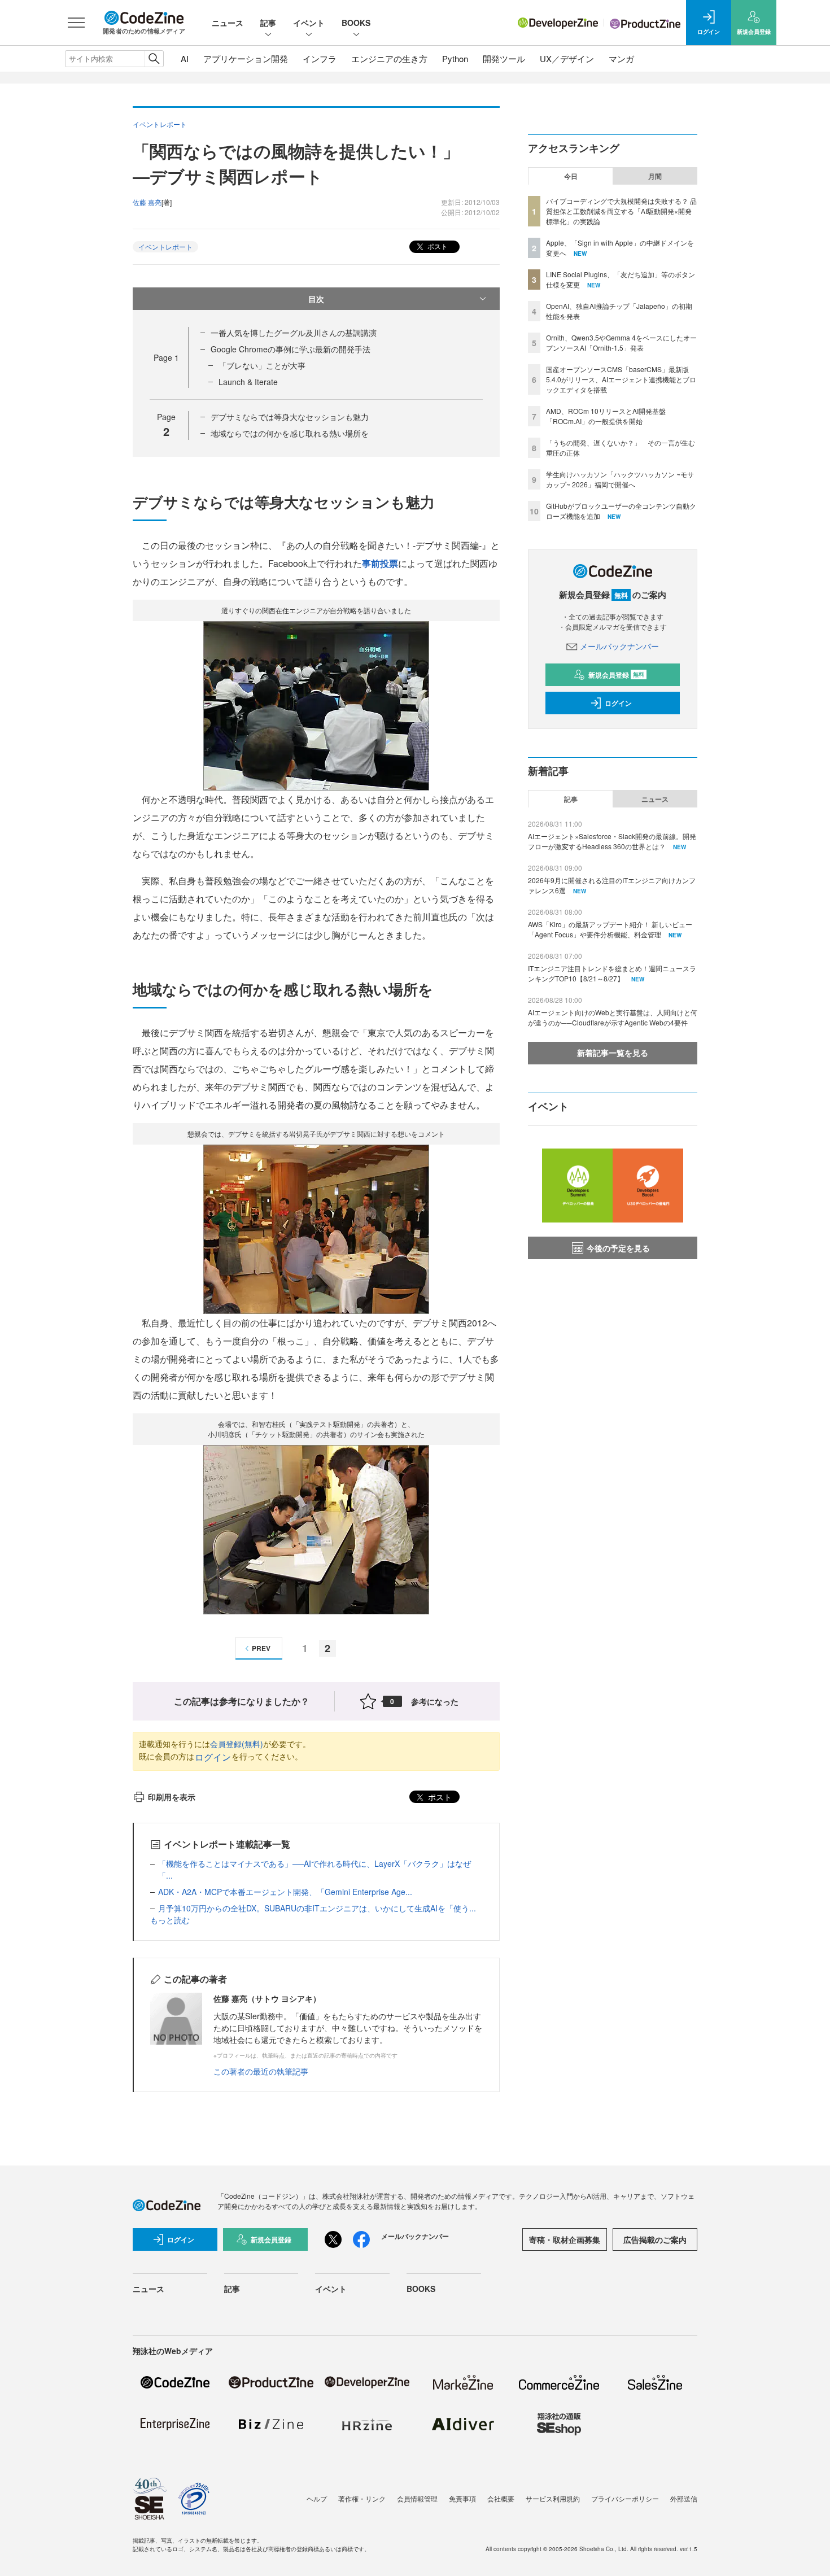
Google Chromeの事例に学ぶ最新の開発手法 (290, 349)
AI (185, 58)
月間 (655, 176)
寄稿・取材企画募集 (565, 2239)
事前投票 (380, 563)
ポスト (437, 246)
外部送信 (684, 2498)
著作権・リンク (362, 2498)
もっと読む (170, 1920)
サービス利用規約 (553, 2498)
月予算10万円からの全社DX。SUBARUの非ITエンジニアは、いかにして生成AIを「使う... (317, 1908)
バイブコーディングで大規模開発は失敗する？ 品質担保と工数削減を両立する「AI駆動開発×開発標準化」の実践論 (621, 211)
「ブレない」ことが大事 (262, 365)
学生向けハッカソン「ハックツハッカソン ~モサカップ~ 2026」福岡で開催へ (620, 479)
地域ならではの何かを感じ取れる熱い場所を (290, 433)
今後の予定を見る (618, 1248)
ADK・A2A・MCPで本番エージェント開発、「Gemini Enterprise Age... (285, 1892)
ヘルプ (317, 2498)
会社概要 (501, 2498)
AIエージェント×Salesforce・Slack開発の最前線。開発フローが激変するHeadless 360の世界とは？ (612, 841)
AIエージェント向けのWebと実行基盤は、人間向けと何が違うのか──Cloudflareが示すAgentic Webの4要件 (613, 1017)
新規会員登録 (616, 675)
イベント (309, 23)
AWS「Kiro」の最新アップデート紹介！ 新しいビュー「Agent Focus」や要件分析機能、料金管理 (610, 929)
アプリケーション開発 (246, 58)
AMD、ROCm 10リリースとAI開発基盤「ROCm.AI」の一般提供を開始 (606, 416)
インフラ (320, 58)
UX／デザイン (567, 58)
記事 (268, 23)
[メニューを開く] (76, 23)
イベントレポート (165, 246)
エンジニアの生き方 (389, 58)
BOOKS (356, 23)
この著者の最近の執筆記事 (261, 2071)
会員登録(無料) (237, 1744)
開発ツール (504, 58)
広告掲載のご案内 (655, 2239)
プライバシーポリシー (625, 2498)
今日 (571, 176)
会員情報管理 (417, 2498)
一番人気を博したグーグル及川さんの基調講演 (294, 333)
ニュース (228, 23)
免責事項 (462, 2498)
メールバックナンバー (619, 646)
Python (455, 58)
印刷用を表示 (172, 1797)
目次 (316, 299)
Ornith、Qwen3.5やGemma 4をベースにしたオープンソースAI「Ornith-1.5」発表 (621, 342)
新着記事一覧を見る (613, 1053)
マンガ (621, 58)
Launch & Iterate (248, 382)
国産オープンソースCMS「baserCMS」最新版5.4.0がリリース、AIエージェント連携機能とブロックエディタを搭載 (621, 379)
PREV (261, 1648)
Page (166, 357)
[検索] (154, 59)
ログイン (213, 1757)
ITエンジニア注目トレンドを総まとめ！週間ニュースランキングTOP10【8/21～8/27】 (612, 973)
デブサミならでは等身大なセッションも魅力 (290, 417)
